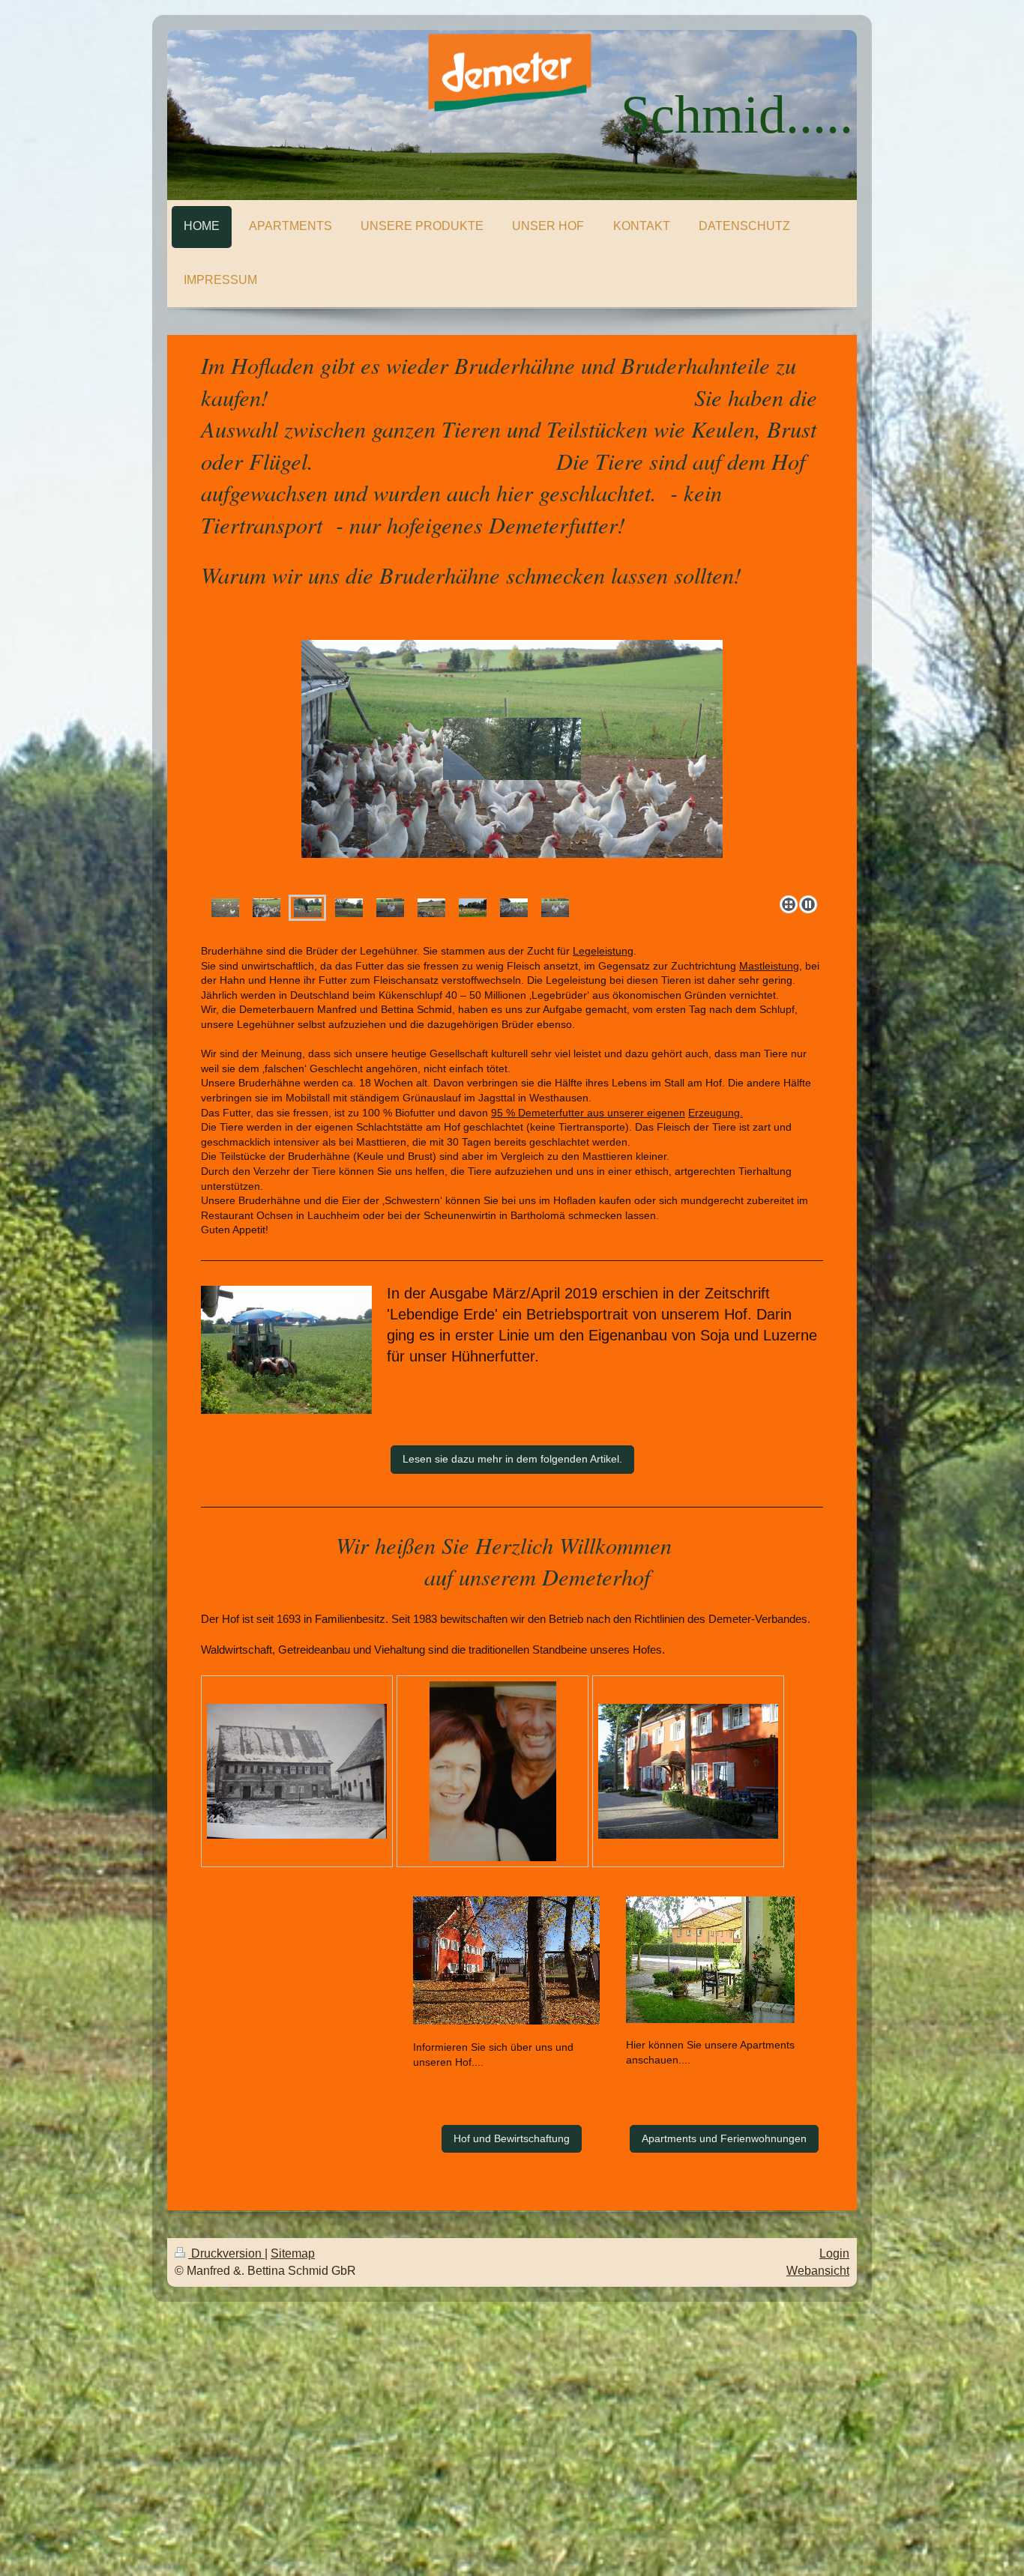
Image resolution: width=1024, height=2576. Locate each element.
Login (834, 2253)
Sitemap (293, 2253)
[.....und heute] (688, 1771)
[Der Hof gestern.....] (297, 1771)
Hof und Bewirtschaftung (512, 2138)
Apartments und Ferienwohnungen (724, 2138)
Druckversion (226, 2253)
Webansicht (818, 2271)
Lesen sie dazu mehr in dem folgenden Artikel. (512, 1459)
